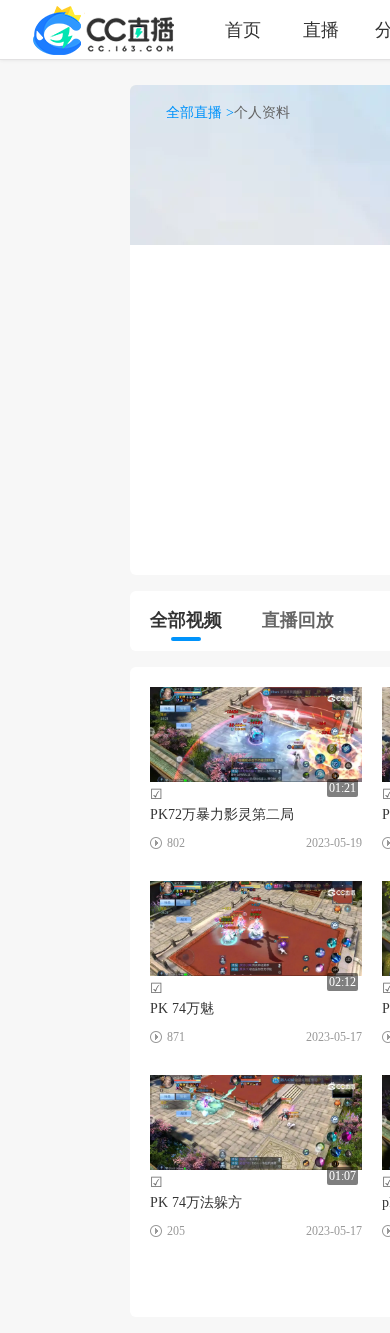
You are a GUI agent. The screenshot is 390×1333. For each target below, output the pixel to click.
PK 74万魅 (182, 1008)
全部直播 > (200, 112)
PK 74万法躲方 (196, 1202)
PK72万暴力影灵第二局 (222, 814)
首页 (243, 29)
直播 (321, 29)
